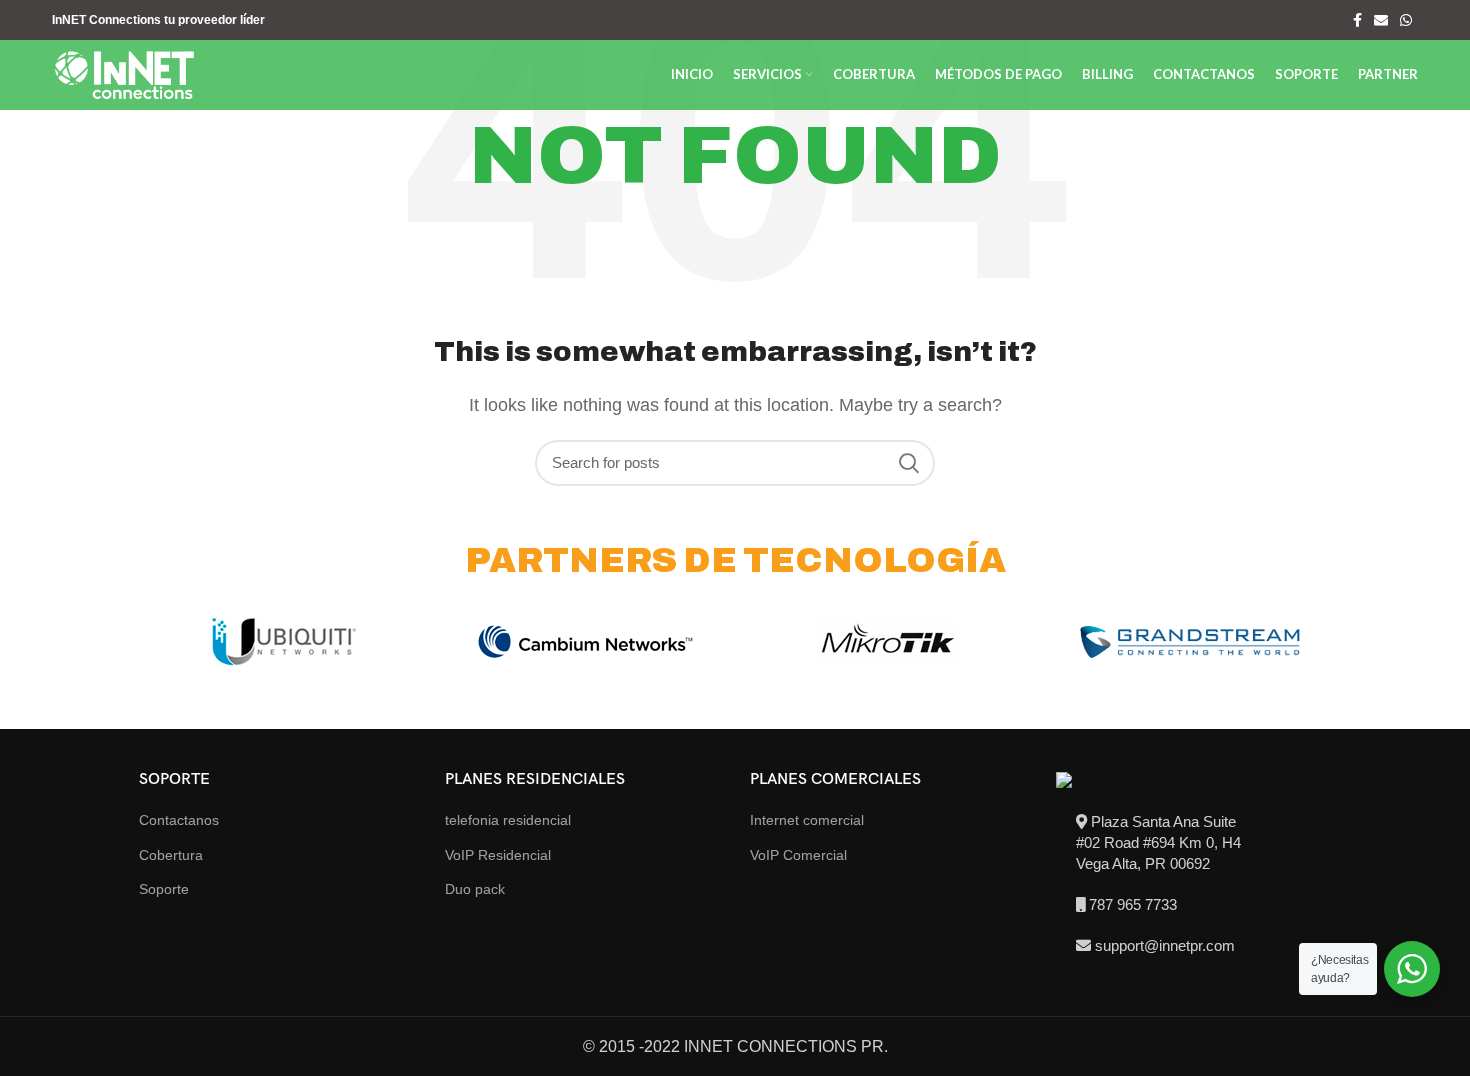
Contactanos (179, 820)
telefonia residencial (508, 820)
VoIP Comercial (798, 855)
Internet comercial (807, 820)
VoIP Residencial (498, 855)
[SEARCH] (908, 463)
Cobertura (171, 855)
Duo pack (475, 889)
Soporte (164, 889)
